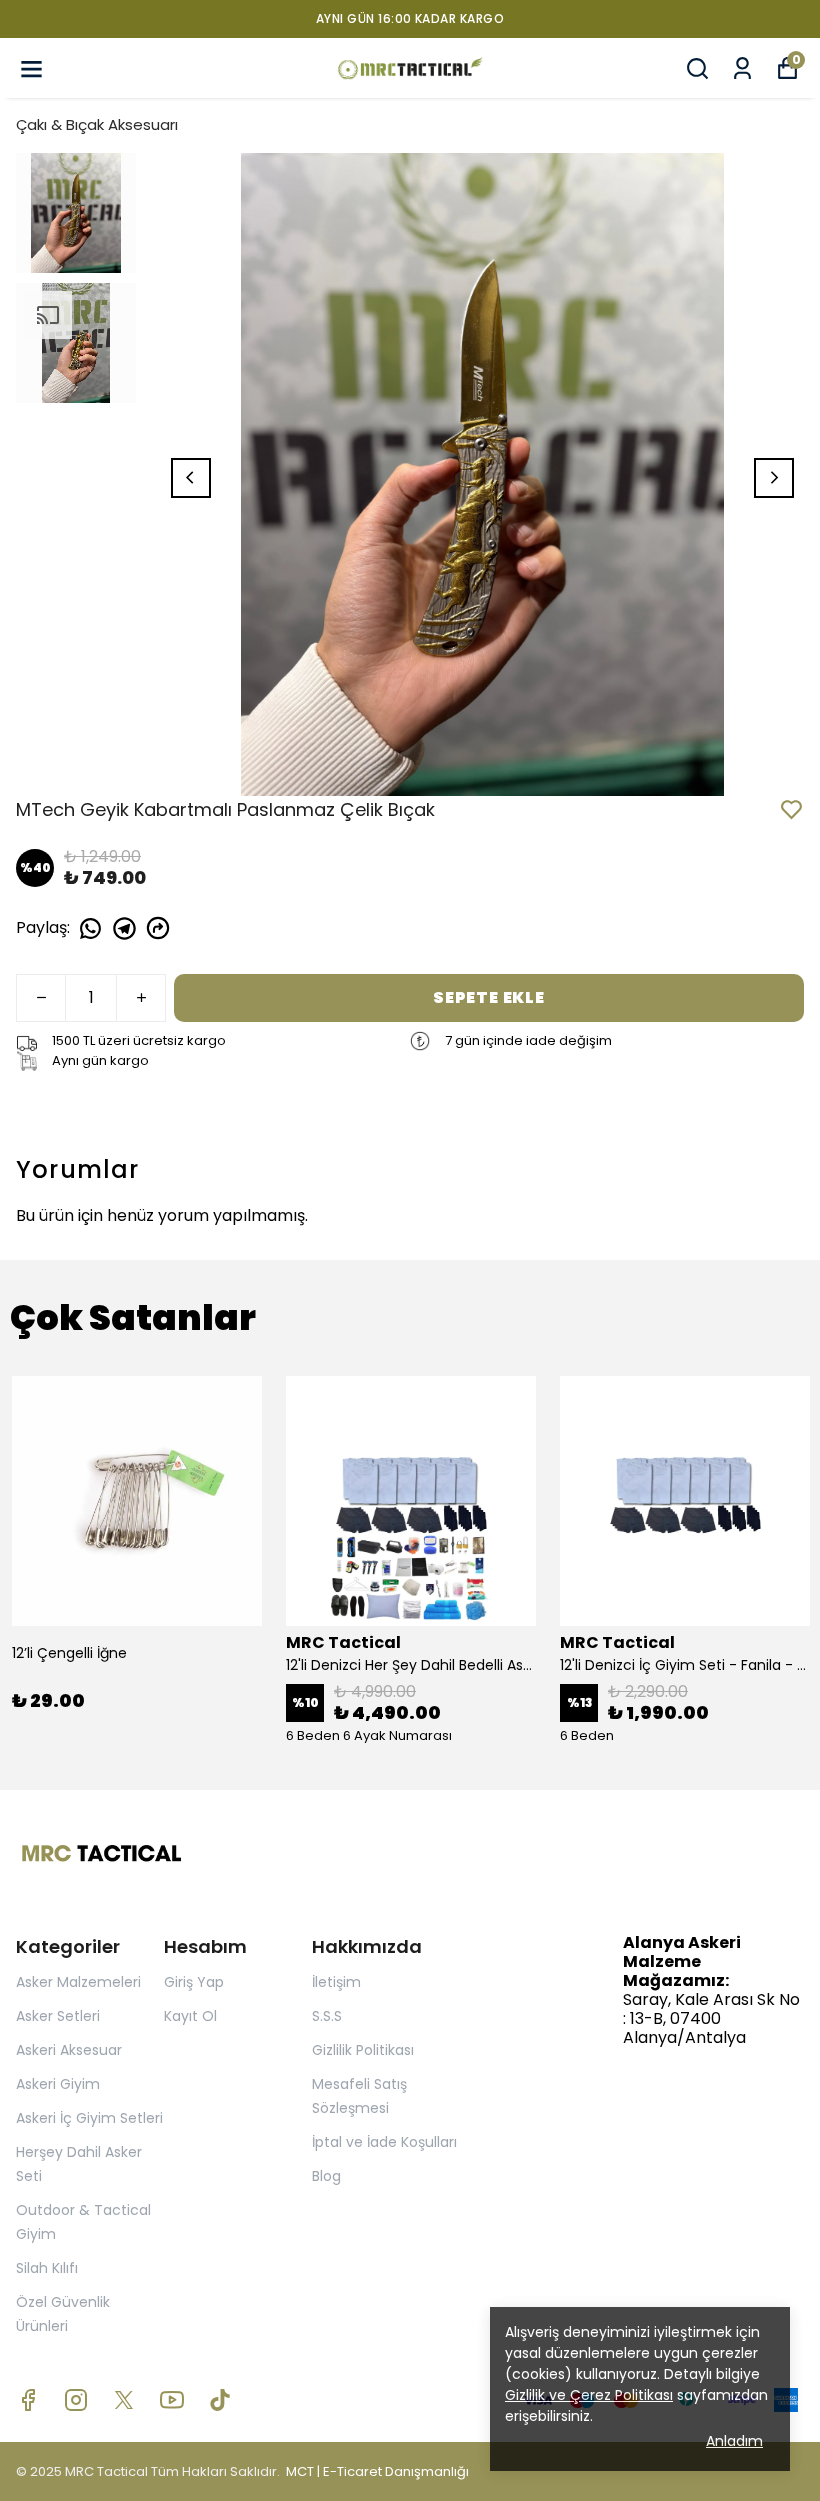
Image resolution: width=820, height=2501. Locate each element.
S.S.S (327, 2016)
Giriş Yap (194, 1982)
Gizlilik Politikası (363, 2050)
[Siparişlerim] (742, 68)
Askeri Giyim (58, 2084)
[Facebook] (28, 2400)
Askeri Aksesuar (69, 2050)
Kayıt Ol (190, 2016)
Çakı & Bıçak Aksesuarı (97, 124)
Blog (326, 2176)
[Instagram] (76, 2400)
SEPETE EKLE (489, 997)
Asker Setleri (58, 2016)
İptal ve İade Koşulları (384, 2142)
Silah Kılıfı (47, 2268)
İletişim (336, 1982)
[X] (124, 2400)
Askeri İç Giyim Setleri (89, 2118)
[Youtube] (172, 2400)
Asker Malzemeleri (78, 1982)
